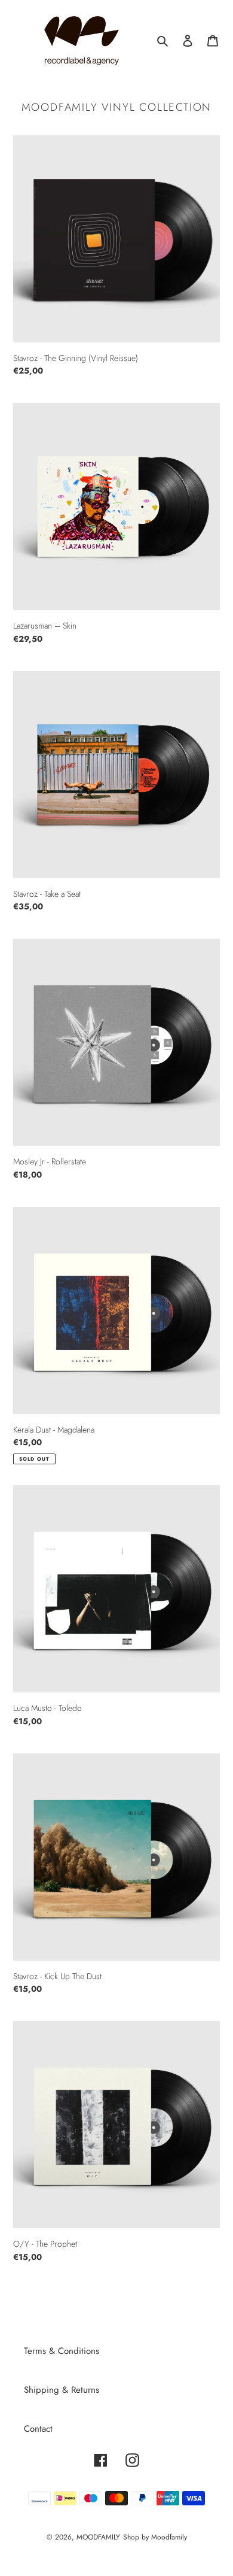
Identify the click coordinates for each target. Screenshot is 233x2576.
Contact (38, 2429)
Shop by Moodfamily (155, 2537)
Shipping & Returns (62, 2390)
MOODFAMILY (98, 2537)
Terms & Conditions (62, 2351)
